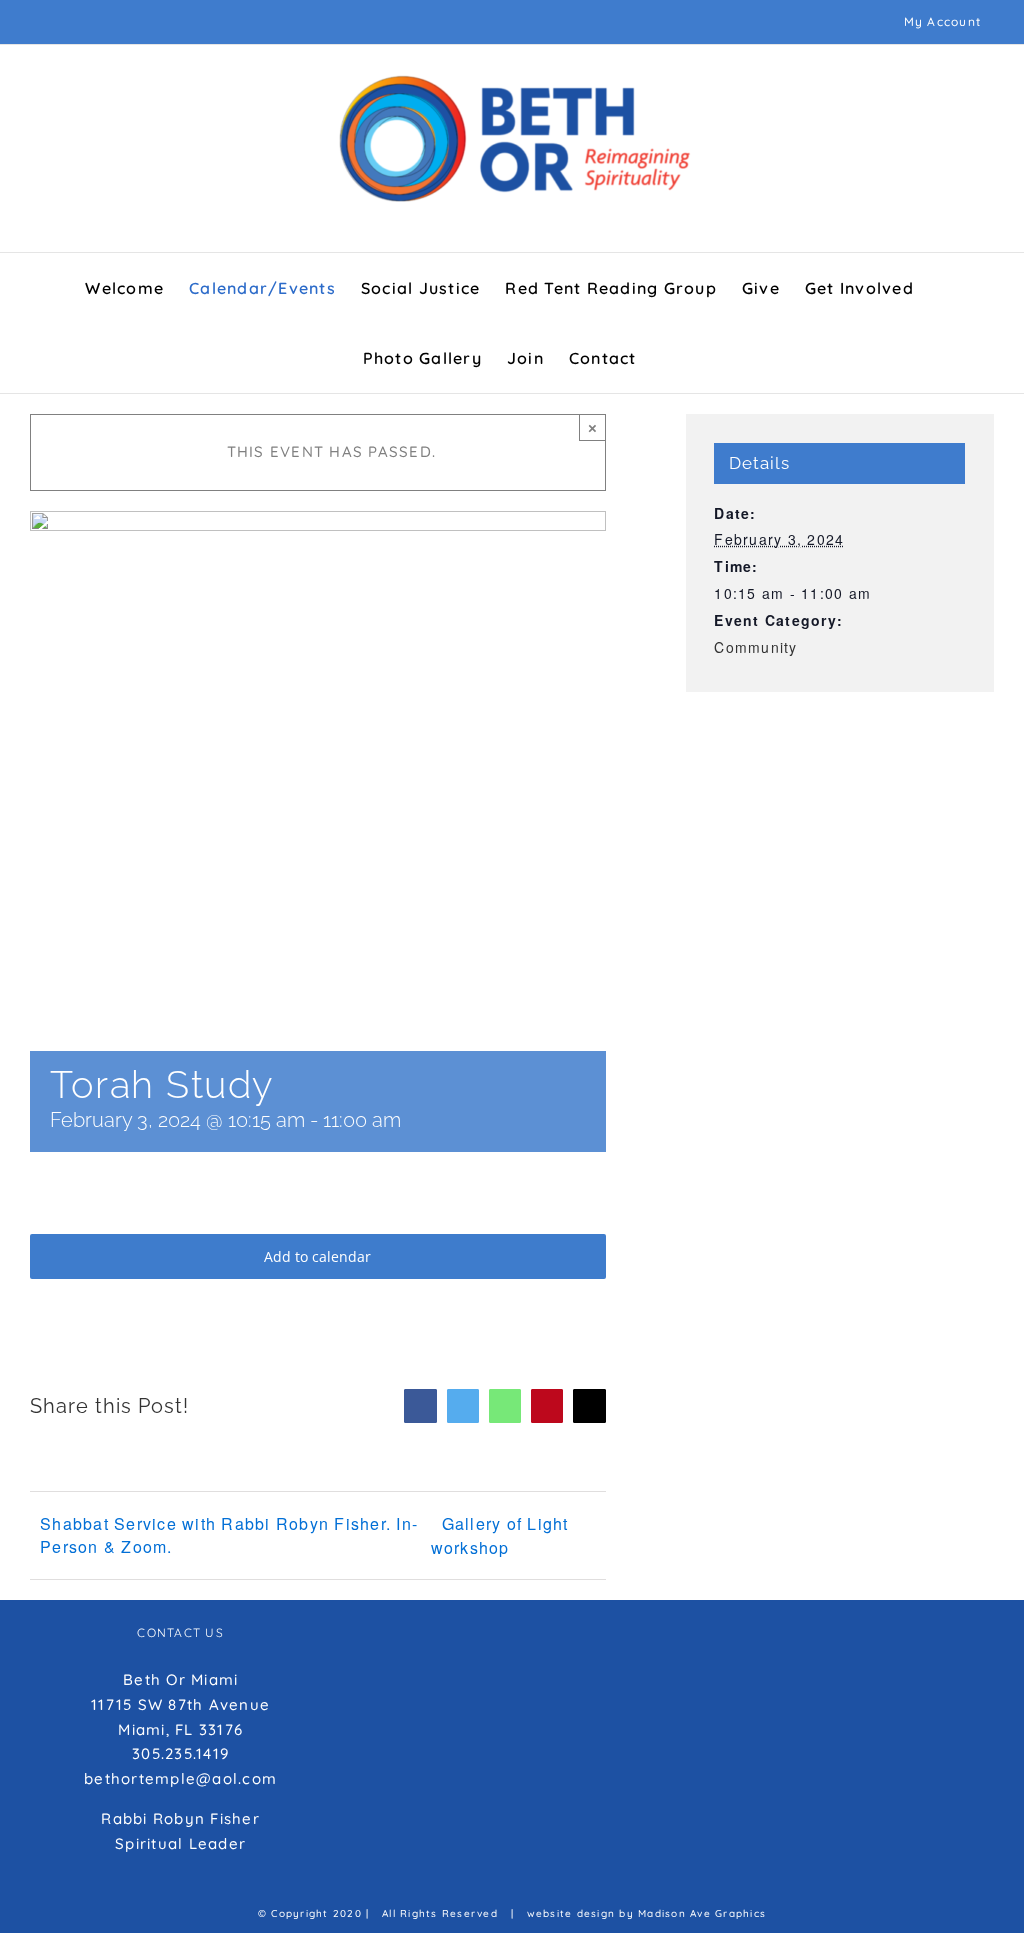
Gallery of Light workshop (500, 1535)
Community (755, 647)
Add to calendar (317, 1256)
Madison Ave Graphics (702, 1913)
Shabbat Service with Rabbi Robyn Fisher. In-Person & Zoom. (229, 1535)
